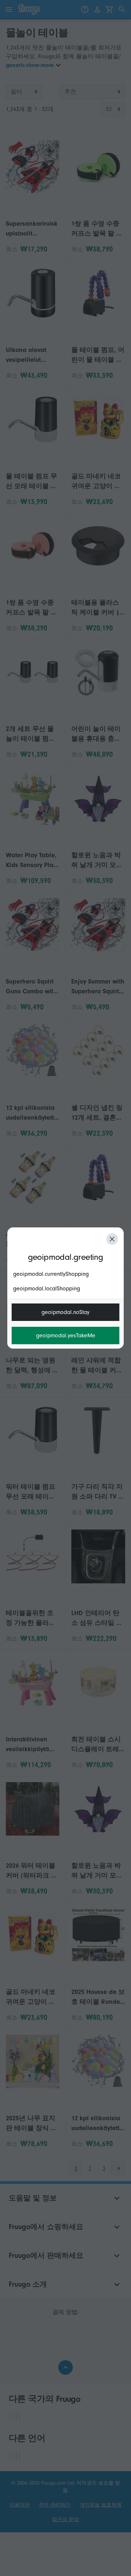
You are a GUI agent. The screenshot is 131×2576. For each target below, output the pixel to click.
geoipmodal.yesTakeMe (66, 1336)
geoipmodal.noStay (65, 1312)
